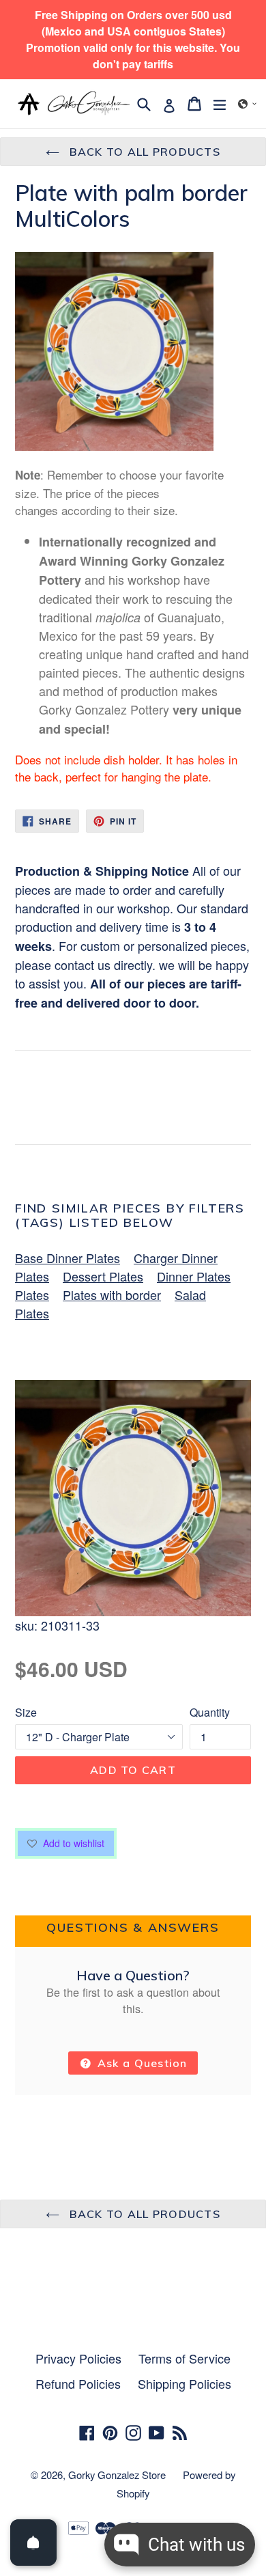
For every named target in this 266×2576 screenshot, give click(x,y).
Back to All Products (143, 152)
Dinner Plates (194, 1276)
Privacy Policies (78, 2358)
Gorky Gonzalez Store (117, 2475)
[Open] (33, 2543)
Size (26, 1712)
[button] (248, 104)
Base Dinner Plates (68, 1258)
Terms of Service (184, 2358)
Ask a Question (141, 2063)
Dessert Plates (103, 1276)
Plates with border (112, 1294)
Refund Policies (78, 2383)
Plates (32, 1294)
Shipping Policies (184, 2383)
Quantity (210, 1712)
